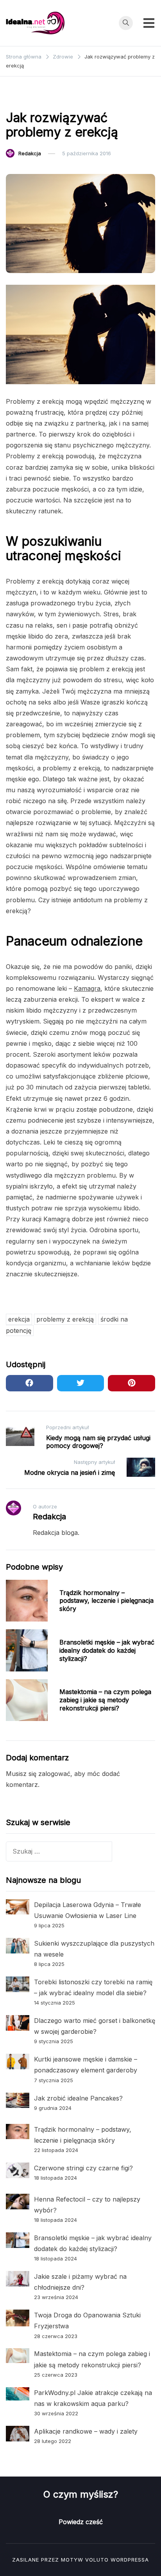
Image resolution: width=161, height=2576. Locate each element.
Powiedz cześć (81, 2522)
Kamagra (87, 988)
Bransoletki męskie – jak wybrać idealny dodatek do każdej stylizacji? (107, 1650)
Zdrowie (96, 98)
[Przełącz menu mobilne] (149, 23)
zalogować (54, 1774)
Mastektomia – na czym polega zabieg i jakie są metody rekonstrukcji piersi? (105, 1700)
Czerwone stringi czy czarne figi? (83, 2168)
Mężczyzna (60, 98)
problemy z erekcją (65, 1319)
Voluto (97, 2560)
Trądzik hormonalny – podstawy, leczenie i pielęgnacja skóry (106, 1601)
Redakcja (30, 153)
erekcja (19, 1319)
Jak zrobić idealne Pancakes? (78, 2098)
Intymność (23, 98)
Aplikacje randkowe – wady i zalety (86, 2431)
